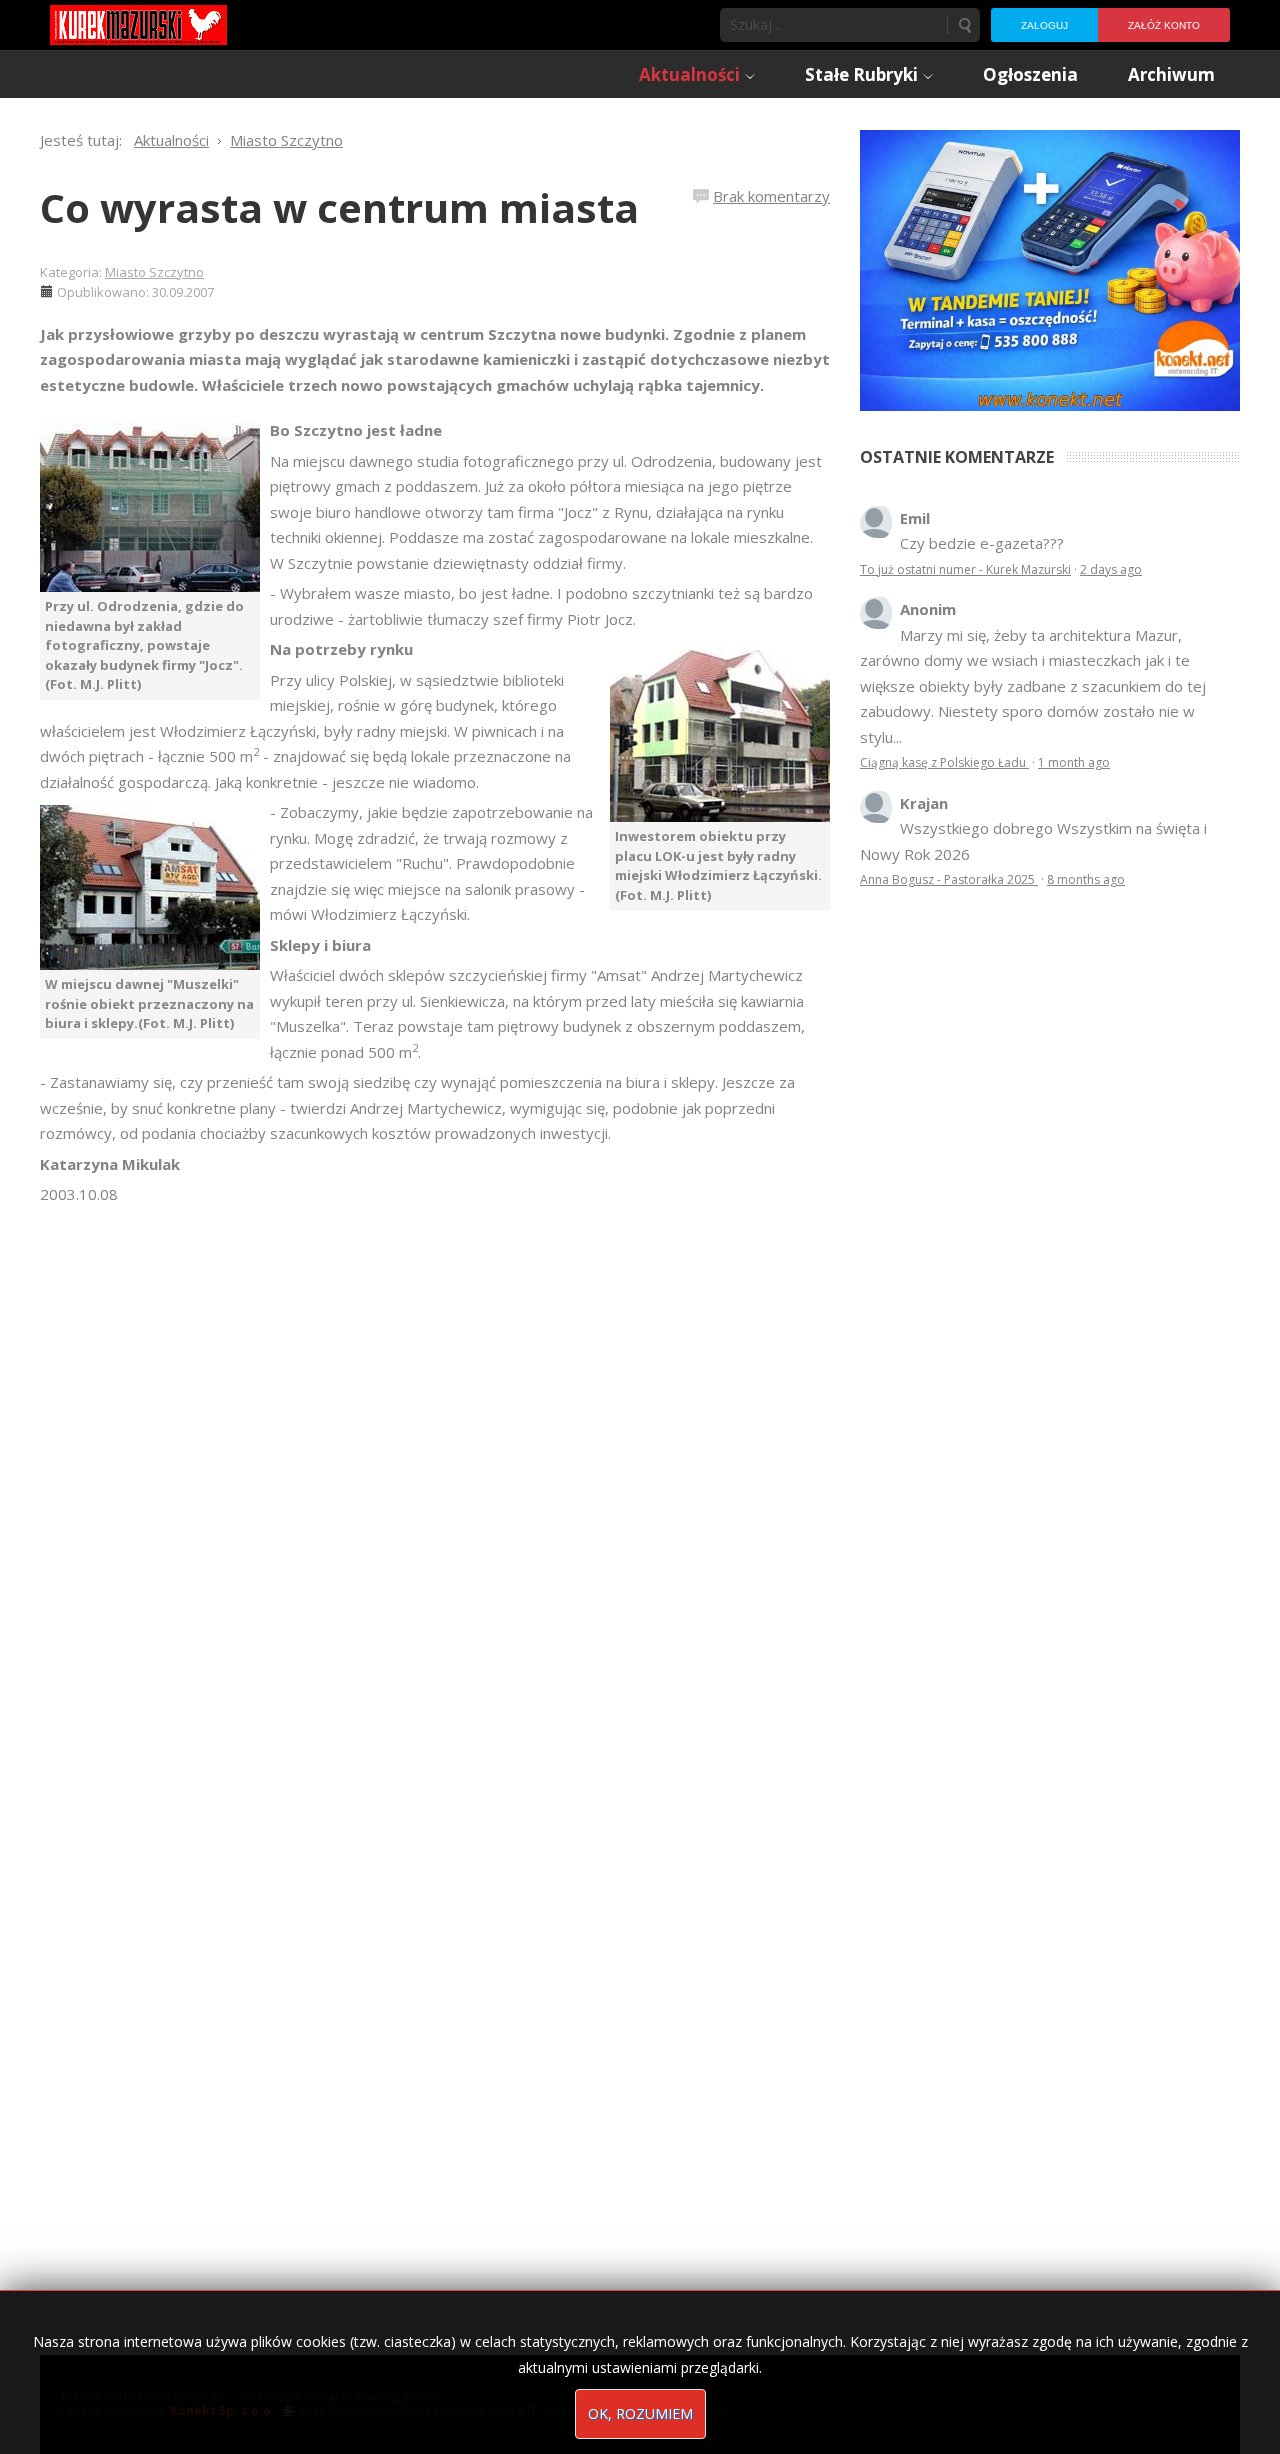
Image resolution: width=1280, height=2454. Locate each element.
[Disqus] (435, 1488)
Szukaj (964, 25)
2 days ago (1111, 569)
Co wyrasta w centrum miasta (339, 207)
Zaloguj (1044, 25)
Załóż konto (1164, 25)
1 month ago (1074, 762)
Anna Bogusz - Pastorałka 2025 (949, 879)
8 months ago (1086, 879)
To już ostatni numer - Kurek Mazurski (965, 569)
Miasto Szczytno (154, 272)
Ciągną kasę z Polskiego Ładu (944, 762)
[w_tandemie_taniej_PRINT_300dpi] (1050, 268)
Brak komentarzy (771, 196)
